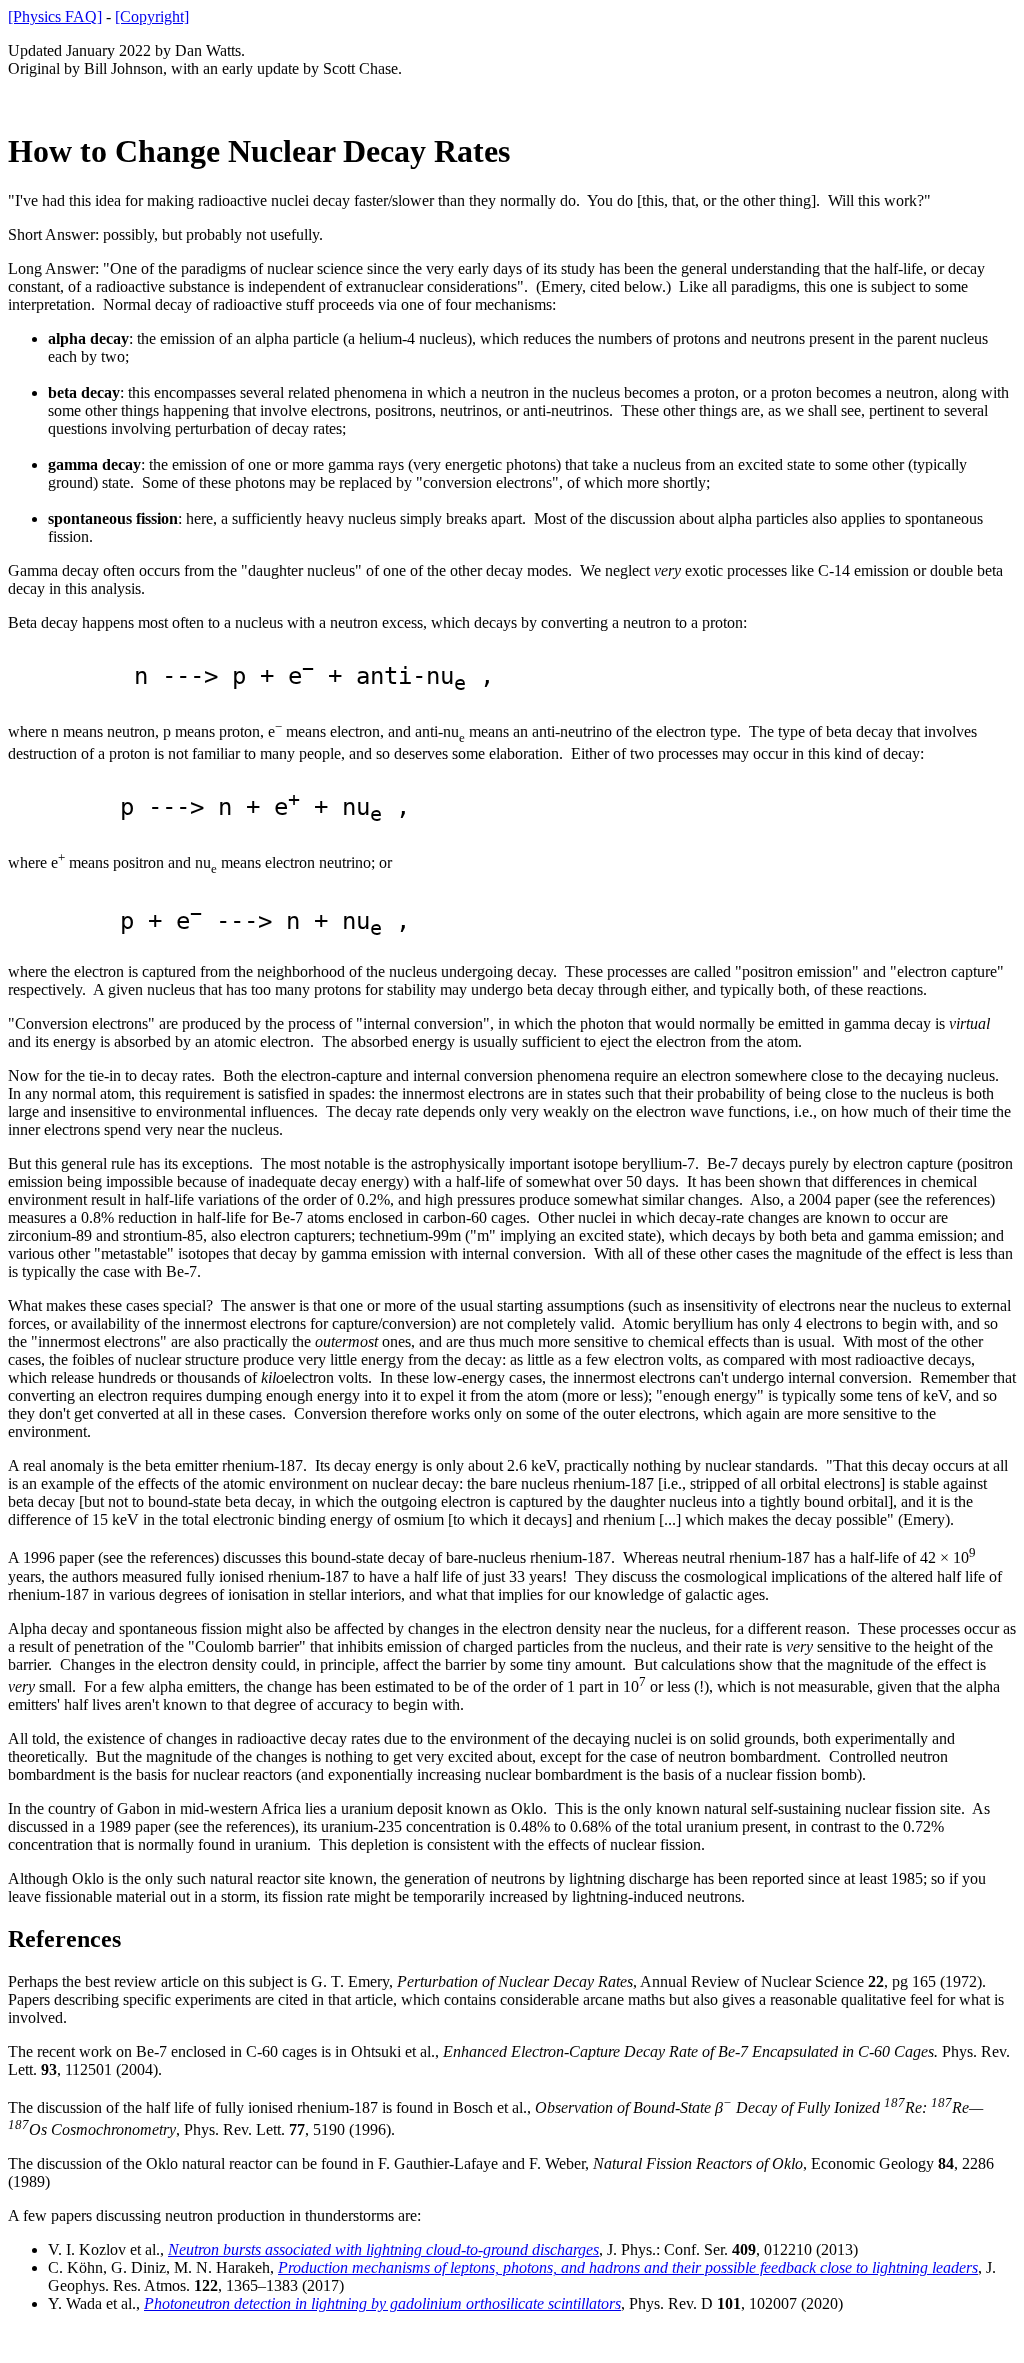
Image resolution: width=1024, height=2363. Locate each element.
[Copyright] (152, 16)
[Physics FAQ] (55, 16)
